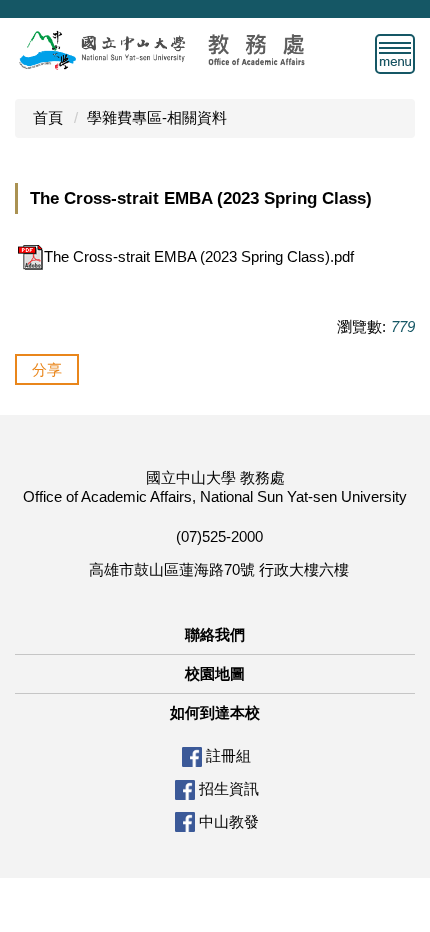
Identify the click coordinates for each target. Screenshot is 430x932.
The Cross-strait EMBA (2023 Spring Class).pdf (199, 256)
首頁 (48, 117)
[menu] (395, 54)
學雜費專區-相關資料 (157, 117)
